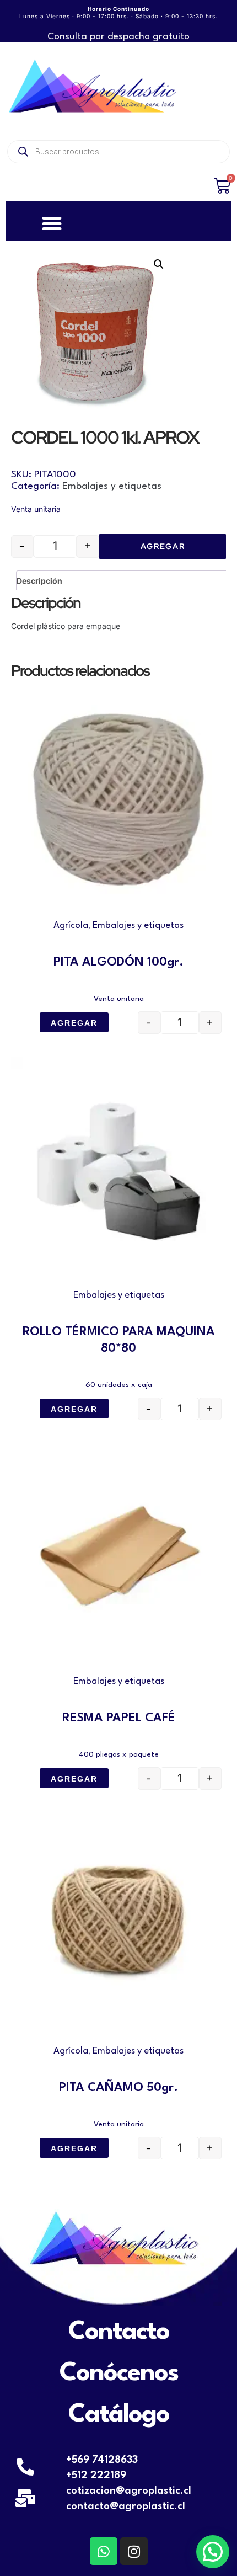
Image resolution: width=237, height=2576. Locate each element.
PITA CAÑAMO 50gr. (118, 2088)
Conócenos (119, 2374)
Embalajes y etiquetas (112, 486)
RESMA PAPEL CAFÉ (119, 1718)
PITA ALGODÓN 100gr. (118, 962)
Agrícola (71, 926)
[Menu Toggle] (52, 223)
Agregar (163, 546)
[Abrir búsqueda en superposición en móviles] (118, 152)
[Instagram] (134, 2551)
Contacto (119, 2332)
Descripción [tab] (39, 581)
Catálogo (119, 2415)
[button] (159, 264)
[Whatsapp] (104, 2551)
